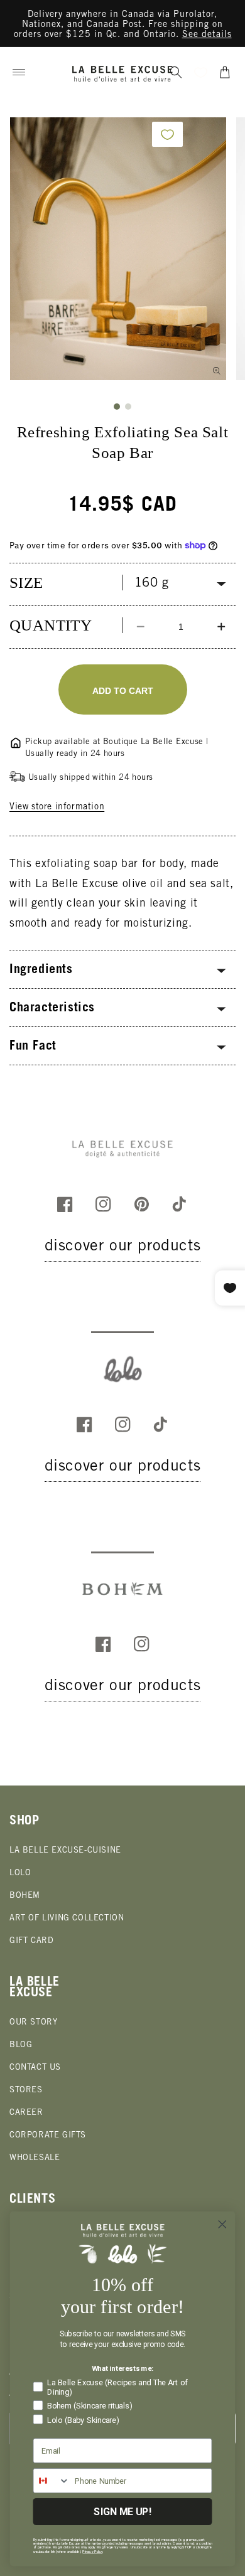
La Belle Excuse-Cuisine (65, 1851)
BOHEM (25, 1896)
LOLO (20, 1874)
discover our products (123, 1247)
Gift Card (31, 1941)
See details (207, 35)
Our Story (33, 2023)
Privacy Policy (92, 2552)
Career (26, 2113)
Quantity (51, 625)
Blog (21, 2046)
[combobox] (51, 2481)
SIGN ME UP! (122, 2512)
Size (26, 583)
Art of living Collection (67, 1919)
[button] (19, 72)
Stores (26, 2091)
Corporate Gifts (48, 2136)
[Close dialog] (222, 2224)
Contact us (35, 2068)
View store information (57, 807)
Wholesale (35, 2158)
